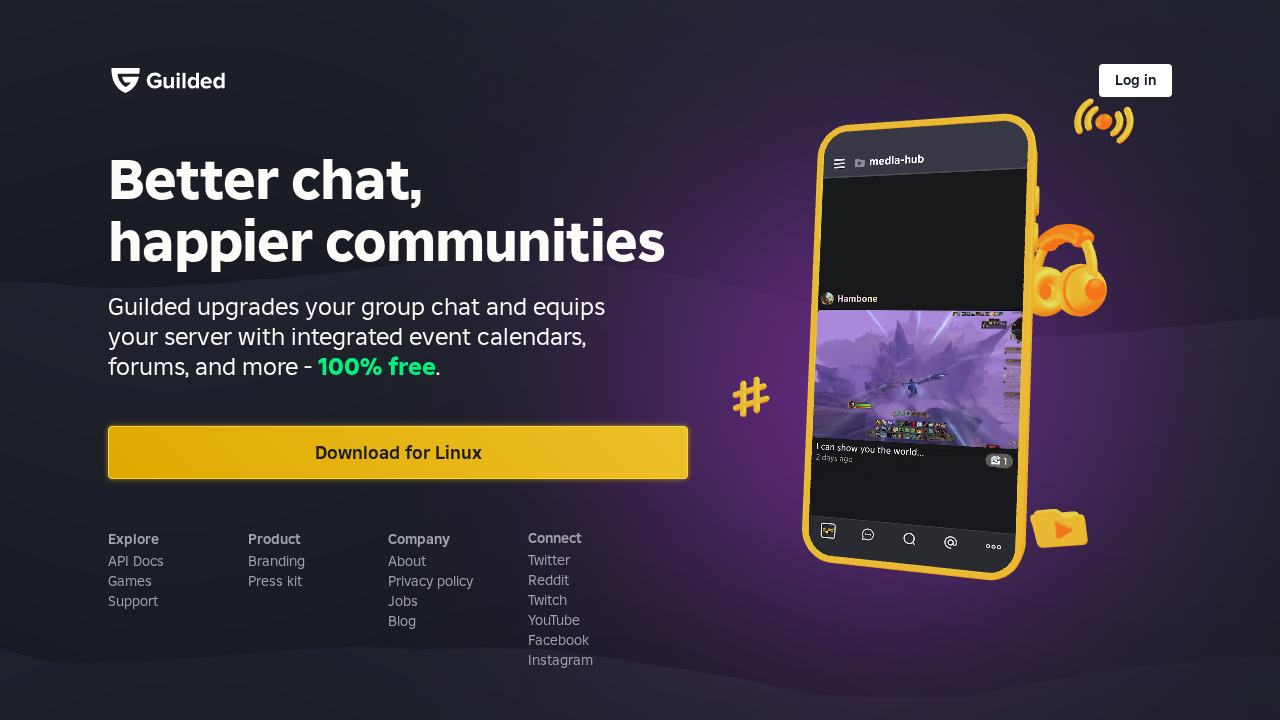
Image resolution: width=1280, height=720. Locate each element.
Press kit (275, 581)
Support (133, 601)
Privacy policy (430, 581)
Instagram (560, 660)
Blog (402, 621)
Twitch (547, 600)
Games (130, 581)
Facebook (558, 640)
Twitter (549, 560)
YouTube (554, 620)
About (407, 561)
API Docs (136, 561)
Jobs (403, 601)
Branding (276, 561)
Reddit (548, 580)
